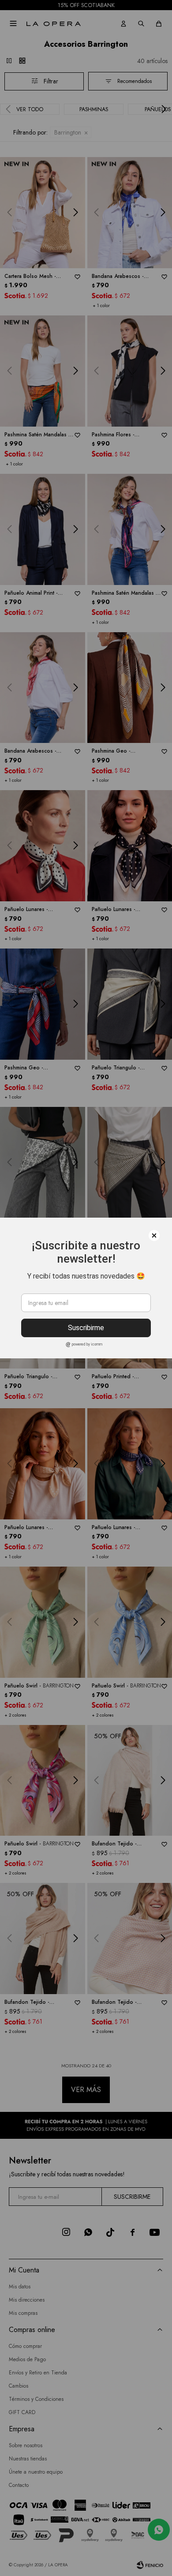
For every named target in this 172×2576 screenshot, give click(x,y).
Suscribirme (86, 1328)
